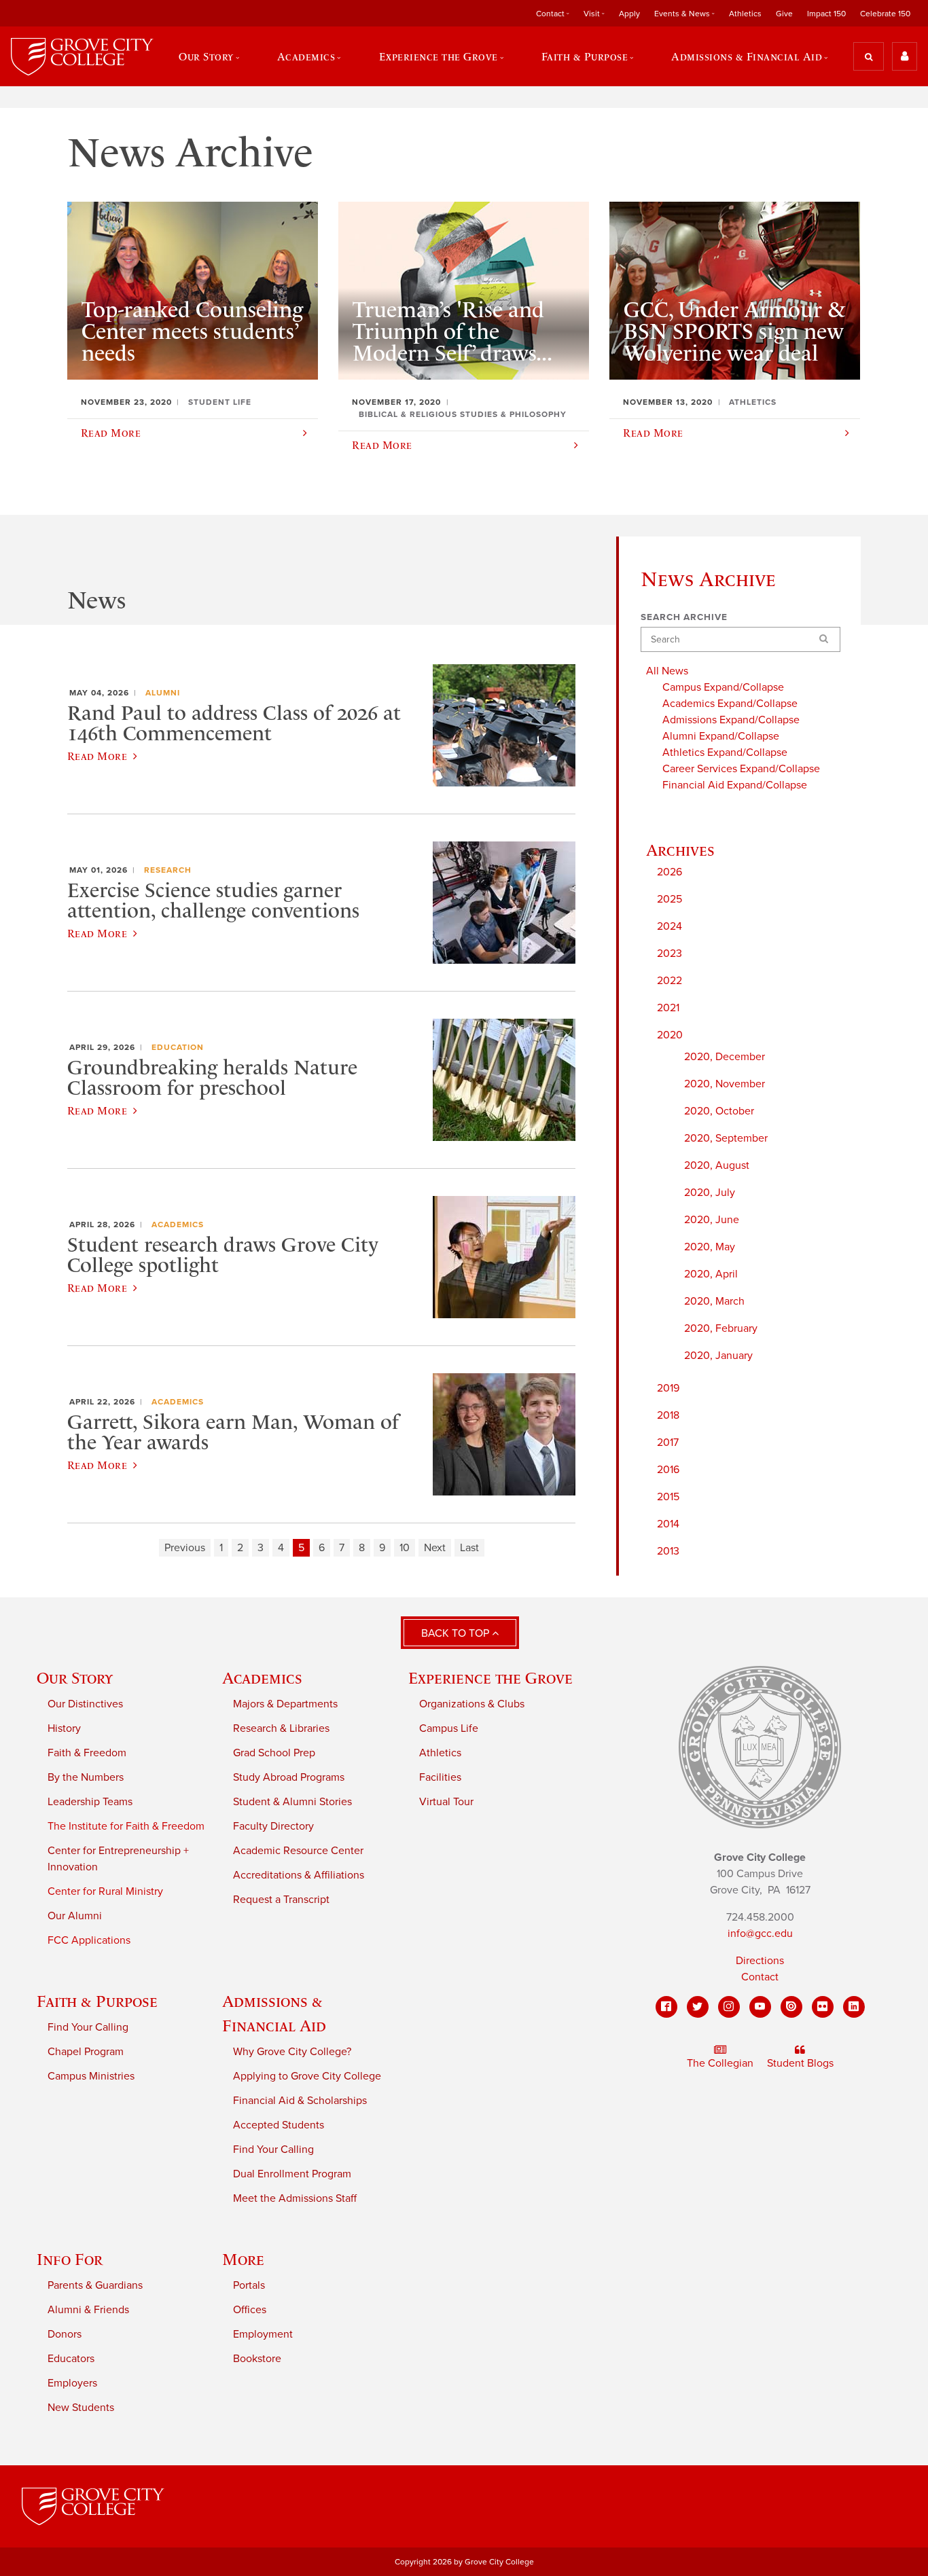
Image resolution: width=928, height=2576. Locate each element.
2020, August (717, 1165)
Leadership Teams (90, 1802)
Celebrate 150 (885, 14)
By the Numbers (86, 1777)
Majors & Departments (285, 1704)
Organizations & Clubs (472, 1704)
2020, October (719, 1111)
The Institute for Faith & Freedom (126, 1826)
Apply (629, 14)
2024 (670, 926)
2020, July (710, 1193)
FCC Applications (89, 1940)
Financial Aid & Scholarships (300, 2101)
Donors (65, 2334)
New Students (81, 2408)
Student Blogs (800, 2063)
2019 (668, 1388)
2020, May (710, 1247)
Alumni (163, 693)
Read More (97, 756)
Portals (249, 2285)
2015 (668, 1497)
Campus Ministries (91, 2076)
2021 (668, 1008)
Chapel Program (86, 2052)
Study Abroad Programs (289, 1777)
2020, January (718, 1356)
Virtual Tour (446, 1802)
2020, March (714, 1301)
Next (435, 1548)
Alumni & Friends (88, 2310)
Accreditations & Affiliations (299, 1875)
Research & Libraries (281, 1728)
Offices (250, 2310)
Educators (71, 2359)
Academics (178, 1224)
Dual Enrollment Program (292, 2174)
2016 (668, 1470)
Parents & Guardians (95, 2285)
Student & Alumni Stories (292, 1802)
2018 (668, 1415)
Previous (185, 1548)
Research (168, 870)
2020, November (725, 1084)
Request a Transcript (281, 1900)
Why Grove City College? (292, 2052)
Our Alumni (75, 1916)
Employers (72, 2383)
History (64, 1728)
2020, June (712, 1220)
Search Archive (684, 617)
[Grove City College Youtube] (760, 2007)
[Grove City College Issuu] (791, 2007)
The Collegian (720, 2063)
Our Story (75, 1678)
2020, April (711, 1274)
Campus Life (449, 1728)
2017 (668, 1443)
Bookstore (257, 2359)
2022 (670, 981)
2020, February (721, 1328)
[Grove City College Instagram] (729, 2007)
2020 (670, 1035)
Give (784, 14)
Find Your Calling (88, 2027)
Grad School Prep (274, 1753)
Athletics (745, 14)
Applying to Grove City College (307, 2076)
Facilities (440, 1777)
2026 (670, 872)
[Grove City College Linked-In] (854, 2007)
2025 (670, 899)
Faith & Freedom (87, 1753)
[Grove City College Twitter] (698, 2007)
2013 (668, 1551)
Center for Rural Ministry (105, 1891)
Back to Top (457, 1633)
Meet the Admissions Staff (295, 2198)
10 (405, 1548)
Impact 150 (826, 14)
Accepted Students (279, 2125)
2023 (670, 954)
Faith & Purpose (97, 2001)
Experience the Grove (490, 1678)
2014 (668, 1524)
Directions (760, 1961)
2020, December (725, 1057)
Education (178, 1047)
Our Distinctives (85, 1704)
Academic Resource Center (298, 1851)
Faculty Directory (273, 1826)
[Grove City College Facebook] (666, 2007)
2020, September (726, 1138)
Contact (760, 1977)
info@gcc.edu (760, 1934)
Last (469, 1548)
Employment (263, 2334)
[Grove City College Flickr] (823, 2007)
